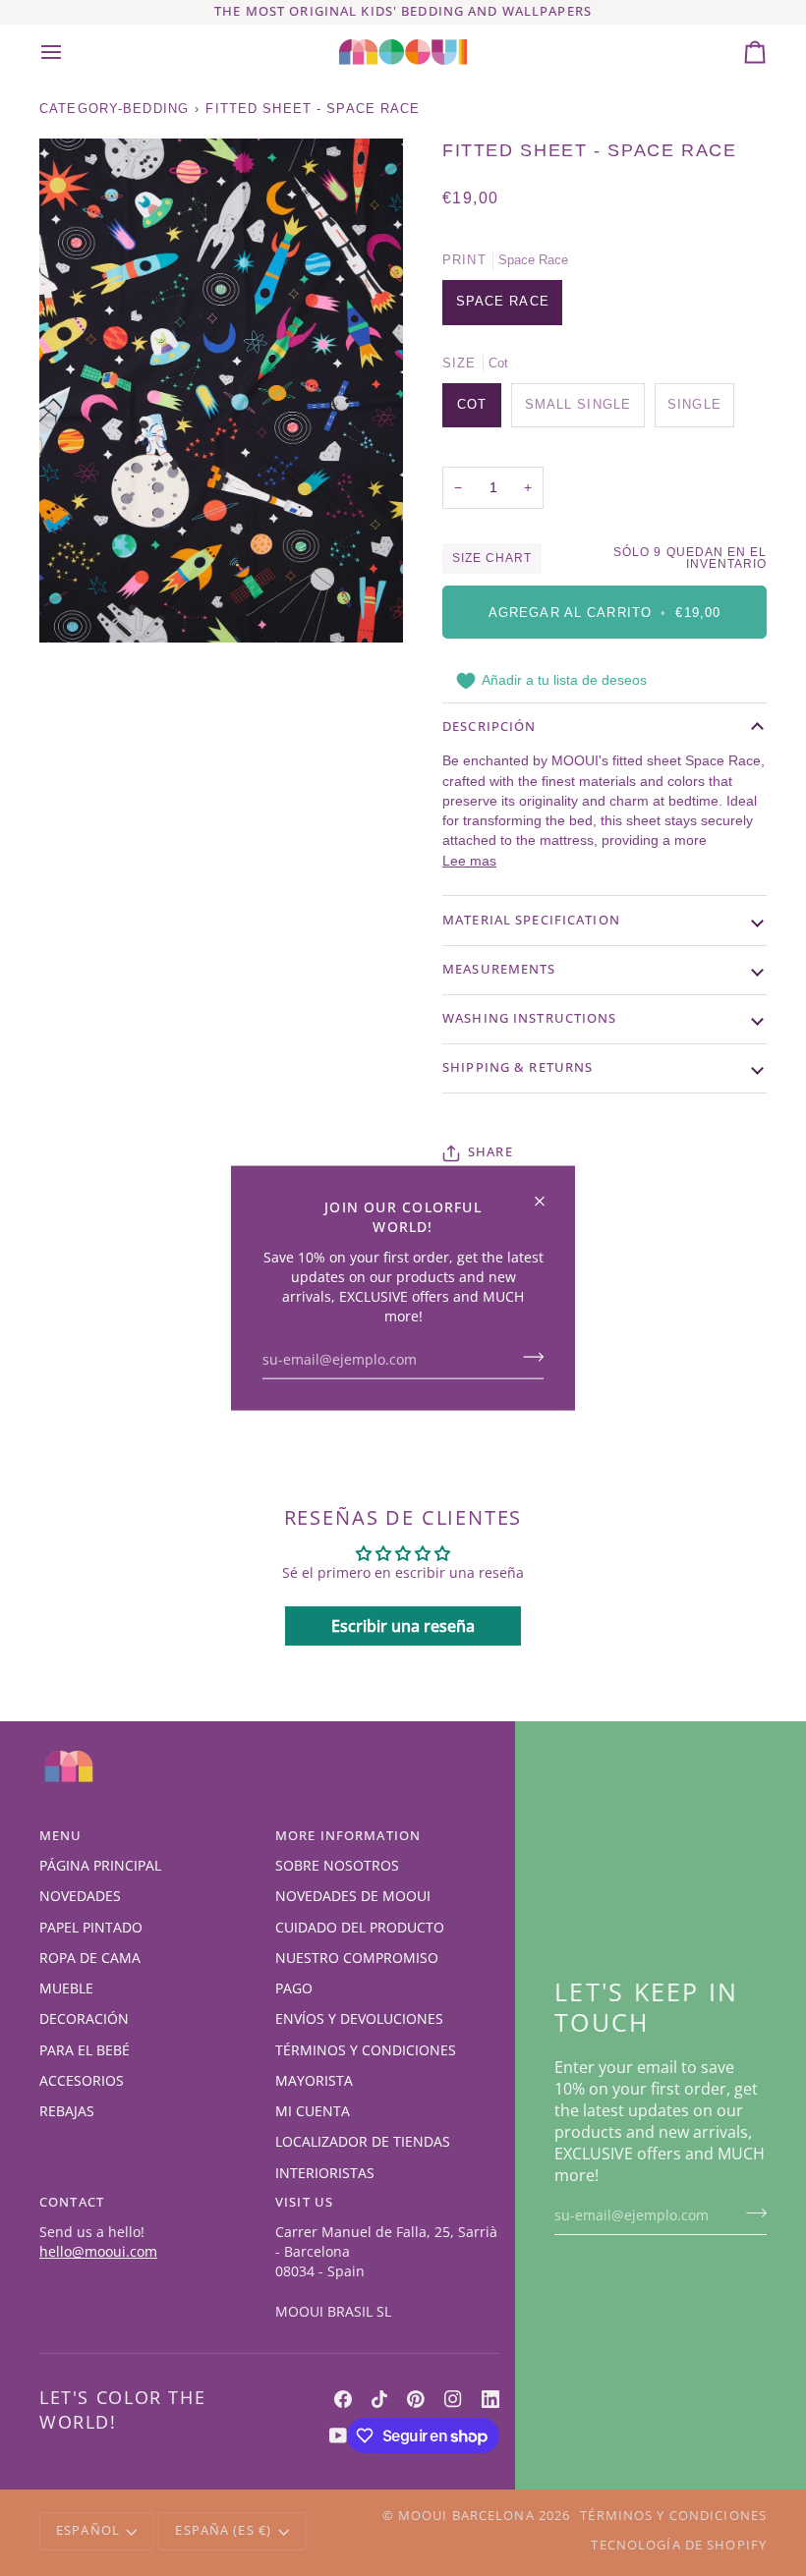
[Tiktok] (379, 2399)
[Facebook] (343, 2399)
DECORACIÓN (84, 2019)
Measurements (499, 969)
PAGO (294, 1988)
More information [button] (348, 1836)
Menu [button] (61, 1836)
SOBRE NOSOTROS (337, 1866)
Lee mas (469, 861)
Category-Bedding (114, 109)
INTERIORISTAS (325, 2173)
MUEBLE (66, 1988)
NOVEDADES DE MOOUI (353, 1896)
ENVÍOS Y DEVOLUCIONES (359, 2019)
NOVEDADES (80, 1896)
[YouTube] (338, 2436)
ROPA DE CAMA (90, 1958)
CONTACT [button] (72, 2202)
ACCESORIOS (82, 2081)
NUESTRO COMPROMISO (357, 1958)
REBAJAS (67, 2111)
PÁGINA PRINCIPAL (100, 1866)
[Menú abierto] (69, 52)
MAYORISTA (314, 2081)
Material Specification (531, 920)
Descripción (489, 727)
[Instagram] (453, 2399)
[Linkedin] (490, 2399)
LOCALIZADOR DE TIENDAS (363, 2142)
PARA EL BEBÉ (85, 2050)
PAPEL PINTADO (91, 1928)
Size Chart (492, 558)
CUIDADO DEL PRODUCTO (360, 1928)
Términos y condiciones (673, 2516)
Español (88, 2530)
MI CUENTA (313, 2111)
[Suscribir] (527, 1357)
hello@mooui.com (98, 2252)
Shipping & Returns (518, 1067)
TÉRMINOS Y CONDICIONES (366, 2050)
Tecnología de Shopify (679, 2545)
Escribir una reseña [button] (403, 1626)
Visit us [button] (304, 2202)
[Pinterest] (416, 2399)
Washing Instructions (530, 1018)
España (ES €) (223, 2530)
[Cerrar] (548, 1193)
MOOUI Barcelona (466, 2516)
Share (490, 1152)
